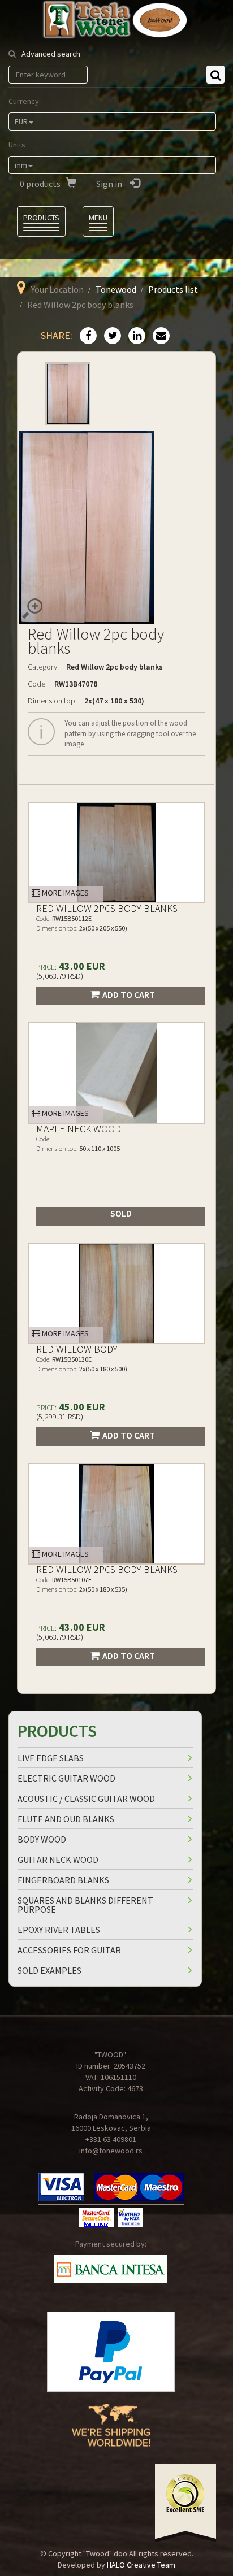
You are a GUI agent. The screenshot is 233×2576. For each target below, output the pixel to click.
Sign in (110, 184)
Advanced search (51, 54)
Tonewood (116, 289)
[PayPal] (111, 2352)
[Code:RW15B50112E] (116, 853)
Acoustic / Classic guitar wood (86, 1799)
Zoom (32, 609)
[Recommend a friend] (158, 336)
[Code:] (116, 1073)
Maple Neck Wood (79, 1129)
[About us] (111, 2434)
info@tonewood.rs (111, 2151)
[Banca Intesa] (111, 2269)
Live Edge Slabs (51, 1758)
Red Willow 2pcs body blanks (107, 908)
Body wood (42, 1839)
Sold (121, 1213)
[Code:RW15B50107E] (116, 1514)
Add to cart (129, 994)
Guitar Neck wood (58, 1860)
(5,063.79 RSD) (60, 976)
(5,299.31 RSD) (60, 1417)
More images (64, 893)
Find (215, 75)
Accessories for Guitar (69, 1950)
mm (21, 165)
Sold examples (49, 1970)
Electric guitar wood (66, 1778)
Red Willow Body (77, 1349)
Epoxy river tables (59, 1930)
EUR (21, 121)
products (40, 184)
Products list (173, 289)
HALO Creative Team (141, 2565)
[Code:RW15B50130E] (116, 1293)
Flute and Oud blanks (66, 1819)
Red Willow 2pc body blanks (115, 667)
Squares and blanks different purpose (85, 1905)
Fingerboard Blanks (63, 1880)
